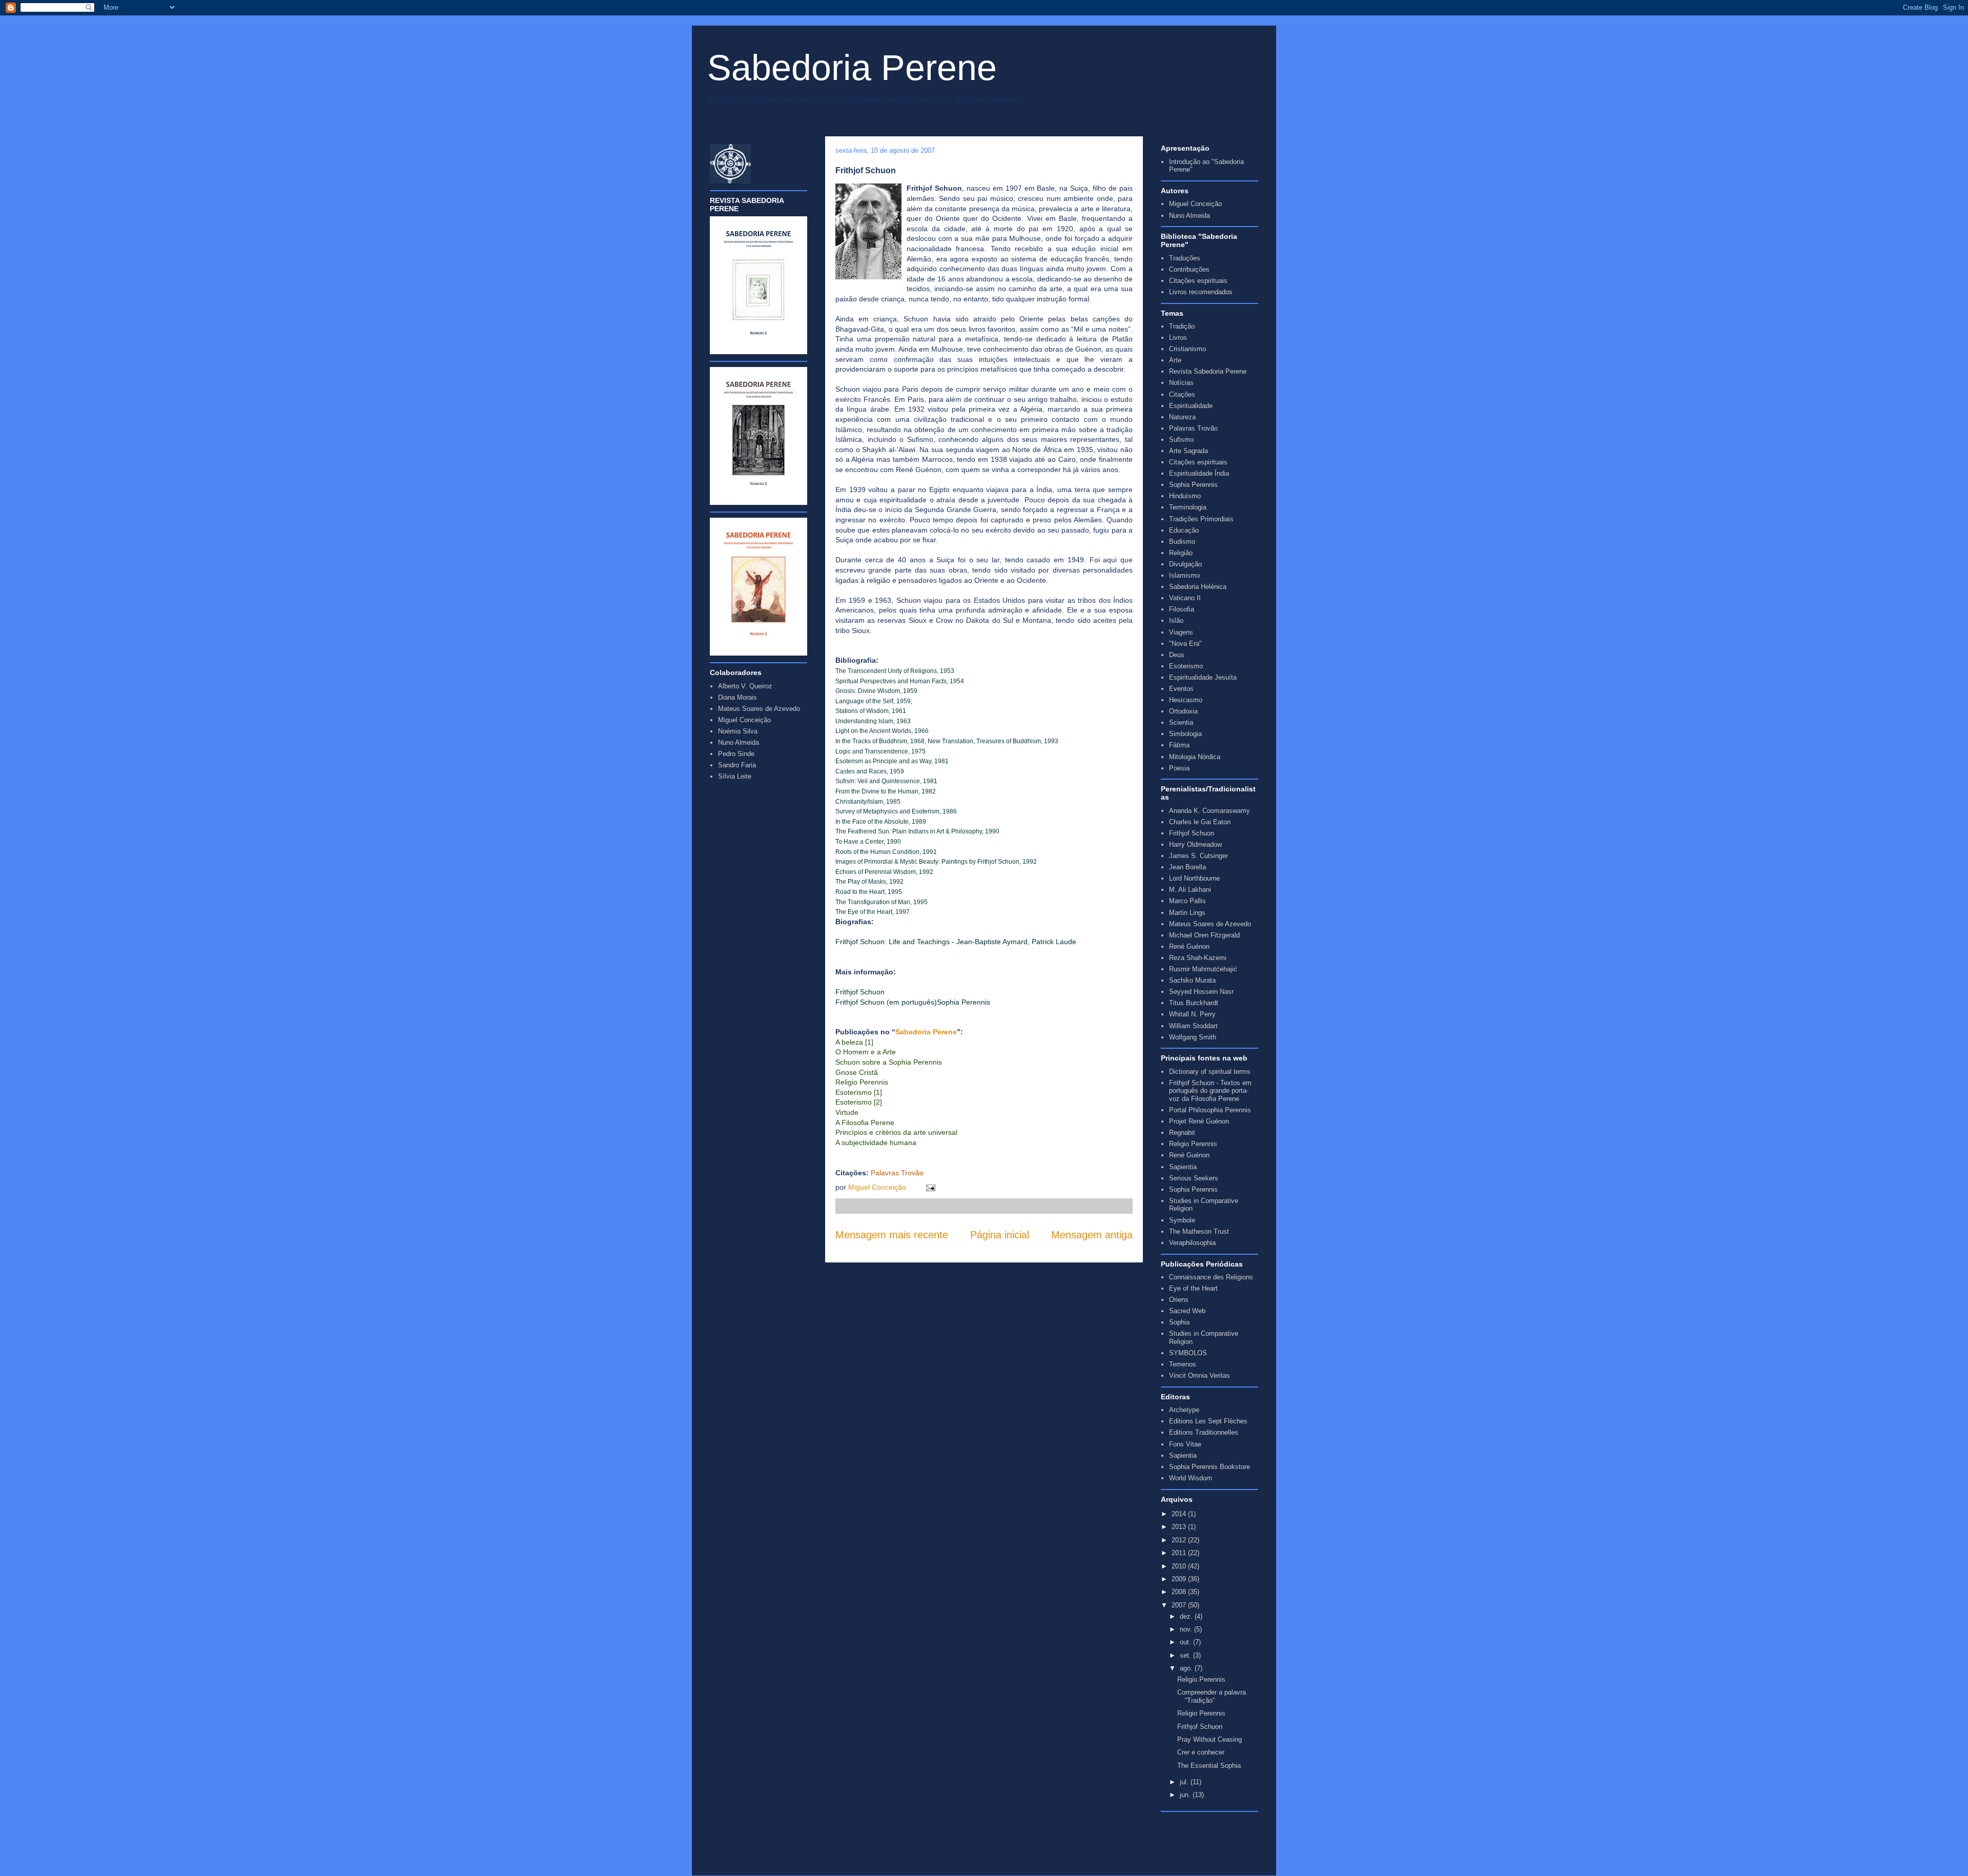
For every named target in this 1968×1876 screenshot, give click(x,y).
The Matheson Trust (1199, 1231)
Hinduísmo (1185, 496)
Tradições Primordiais (1201, 519)
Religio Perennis (1193, 1144)
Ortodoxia (1183, 711)
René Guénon (1189, 946)
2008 (1180, 1592)
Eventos (1181, 689)
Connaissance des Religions (1211, 1277)
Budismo (1182, 542)
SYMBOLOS (1188, 1353)
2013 (1180, 1527)
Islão (1176, 620)
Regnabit (1182, 1133)
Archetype (1184, 1410)
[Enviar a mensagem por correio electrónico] (929, 1187)
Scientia (1181, 722)
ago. (1187, 1668)
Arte (1175, 360)
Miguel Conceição (878, 1187)
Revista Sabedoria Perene (1208, 371)
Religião (1181, 553)
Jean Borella (1187, 867)
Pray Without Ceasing (1209, 1739)
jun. (1186, 1795)
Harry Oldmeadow (1195, 844)
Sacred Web (1187, 1311)
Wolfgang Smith (1193, 1037)
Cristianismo (1187, 349)
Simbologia (1185, 734)
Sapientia (1183, 1167)
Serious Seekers (1194, 1178)
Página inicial (1000, 1235)
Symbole (1182, 1220)
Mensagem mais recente (892, 1235)
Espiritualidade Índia (1199, 473)
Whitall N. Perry (1192, 1014)
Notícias (1181, 383)
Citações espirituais (1198, 281)
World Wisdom (1191, 1478)
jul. (1185, 1782)
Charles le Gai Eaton (1200, 822)
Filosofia (1182, 609)
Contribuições (1189, 269)
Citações (1182, 394)
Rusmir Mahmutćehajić (1203, 969)
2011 (1180, 1553)
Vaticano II (1185, 598)
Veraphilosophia (1192, 1243)
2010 (1180, 1566)
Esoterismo (1186, 666)
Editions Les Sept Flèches (1208, 1421)
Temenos (1183, 1364)
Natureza (1182, 417)
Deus (1177, 655)
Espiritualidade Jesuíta (1203, 677)
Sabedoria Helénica (1198, 587)
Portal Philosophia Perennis (1210, 1110)
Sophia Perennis (1193, 485)
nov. (1187, 1629)
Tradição (1182, 326)
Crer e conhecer (1201, 1752)
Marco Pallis (1187, 901)
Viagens (1181, 632)
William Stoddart (1193, 1026)
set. (1186, 1655)
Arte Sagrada (1188, 451)
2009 (1180, 1579)
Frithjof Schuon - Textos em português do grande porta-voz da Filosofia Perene (1210, 1091)
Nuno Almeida (1190, 216)
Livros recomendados (1201, 292)
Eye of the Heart (1193, 1288)
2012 (1180, 1540)
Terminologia (1188, 507)
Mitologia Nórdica (1195, 757)
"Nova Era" (1185, 644)
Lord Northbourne (1194, 878)
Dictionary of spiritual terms (1210, 1072)
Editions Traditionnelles (1204, 1432)
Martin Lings (1187, 913)
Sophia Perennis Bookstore (1209, 1467)
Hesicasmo (1186, 700)
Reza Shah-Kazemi (1198, 958)
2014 (1180, 1514)
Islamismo (1184, 575)
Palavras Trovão (1193, 428)
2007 (1180, 1605)
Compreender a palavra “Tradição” (1212, 1696)
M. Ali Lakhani (1190, 890)
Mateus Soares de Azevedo (1210, 924)
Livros (1178, 338)
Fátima (1179, 745)
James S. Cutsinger (1198, 856)
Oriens (1179, 1300)
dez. (1187, 1616)
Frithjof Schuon (1192, 833)
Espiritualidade (1191, 406)
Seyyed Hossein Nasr (1201, 992)
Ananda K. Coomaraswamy (1209, 811)
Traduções (1185, 258)
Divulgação (1185, 564)
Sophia (1179, 1322)
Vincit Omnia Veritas (1200, 1375)
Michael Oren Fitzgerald (1204, 935)
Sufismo (1181, 440)
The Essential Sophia (1209, 1766)
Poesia (1179, 768)
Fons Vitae (1185, 1444)
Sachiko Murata (1192, 980)
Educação (1184, 530)
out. (1186, 1642)
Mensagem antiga (1092, 1235)
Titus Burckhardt (1194, 1003)
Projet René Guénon (1199, 1121)
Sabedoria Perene (852, 68)
